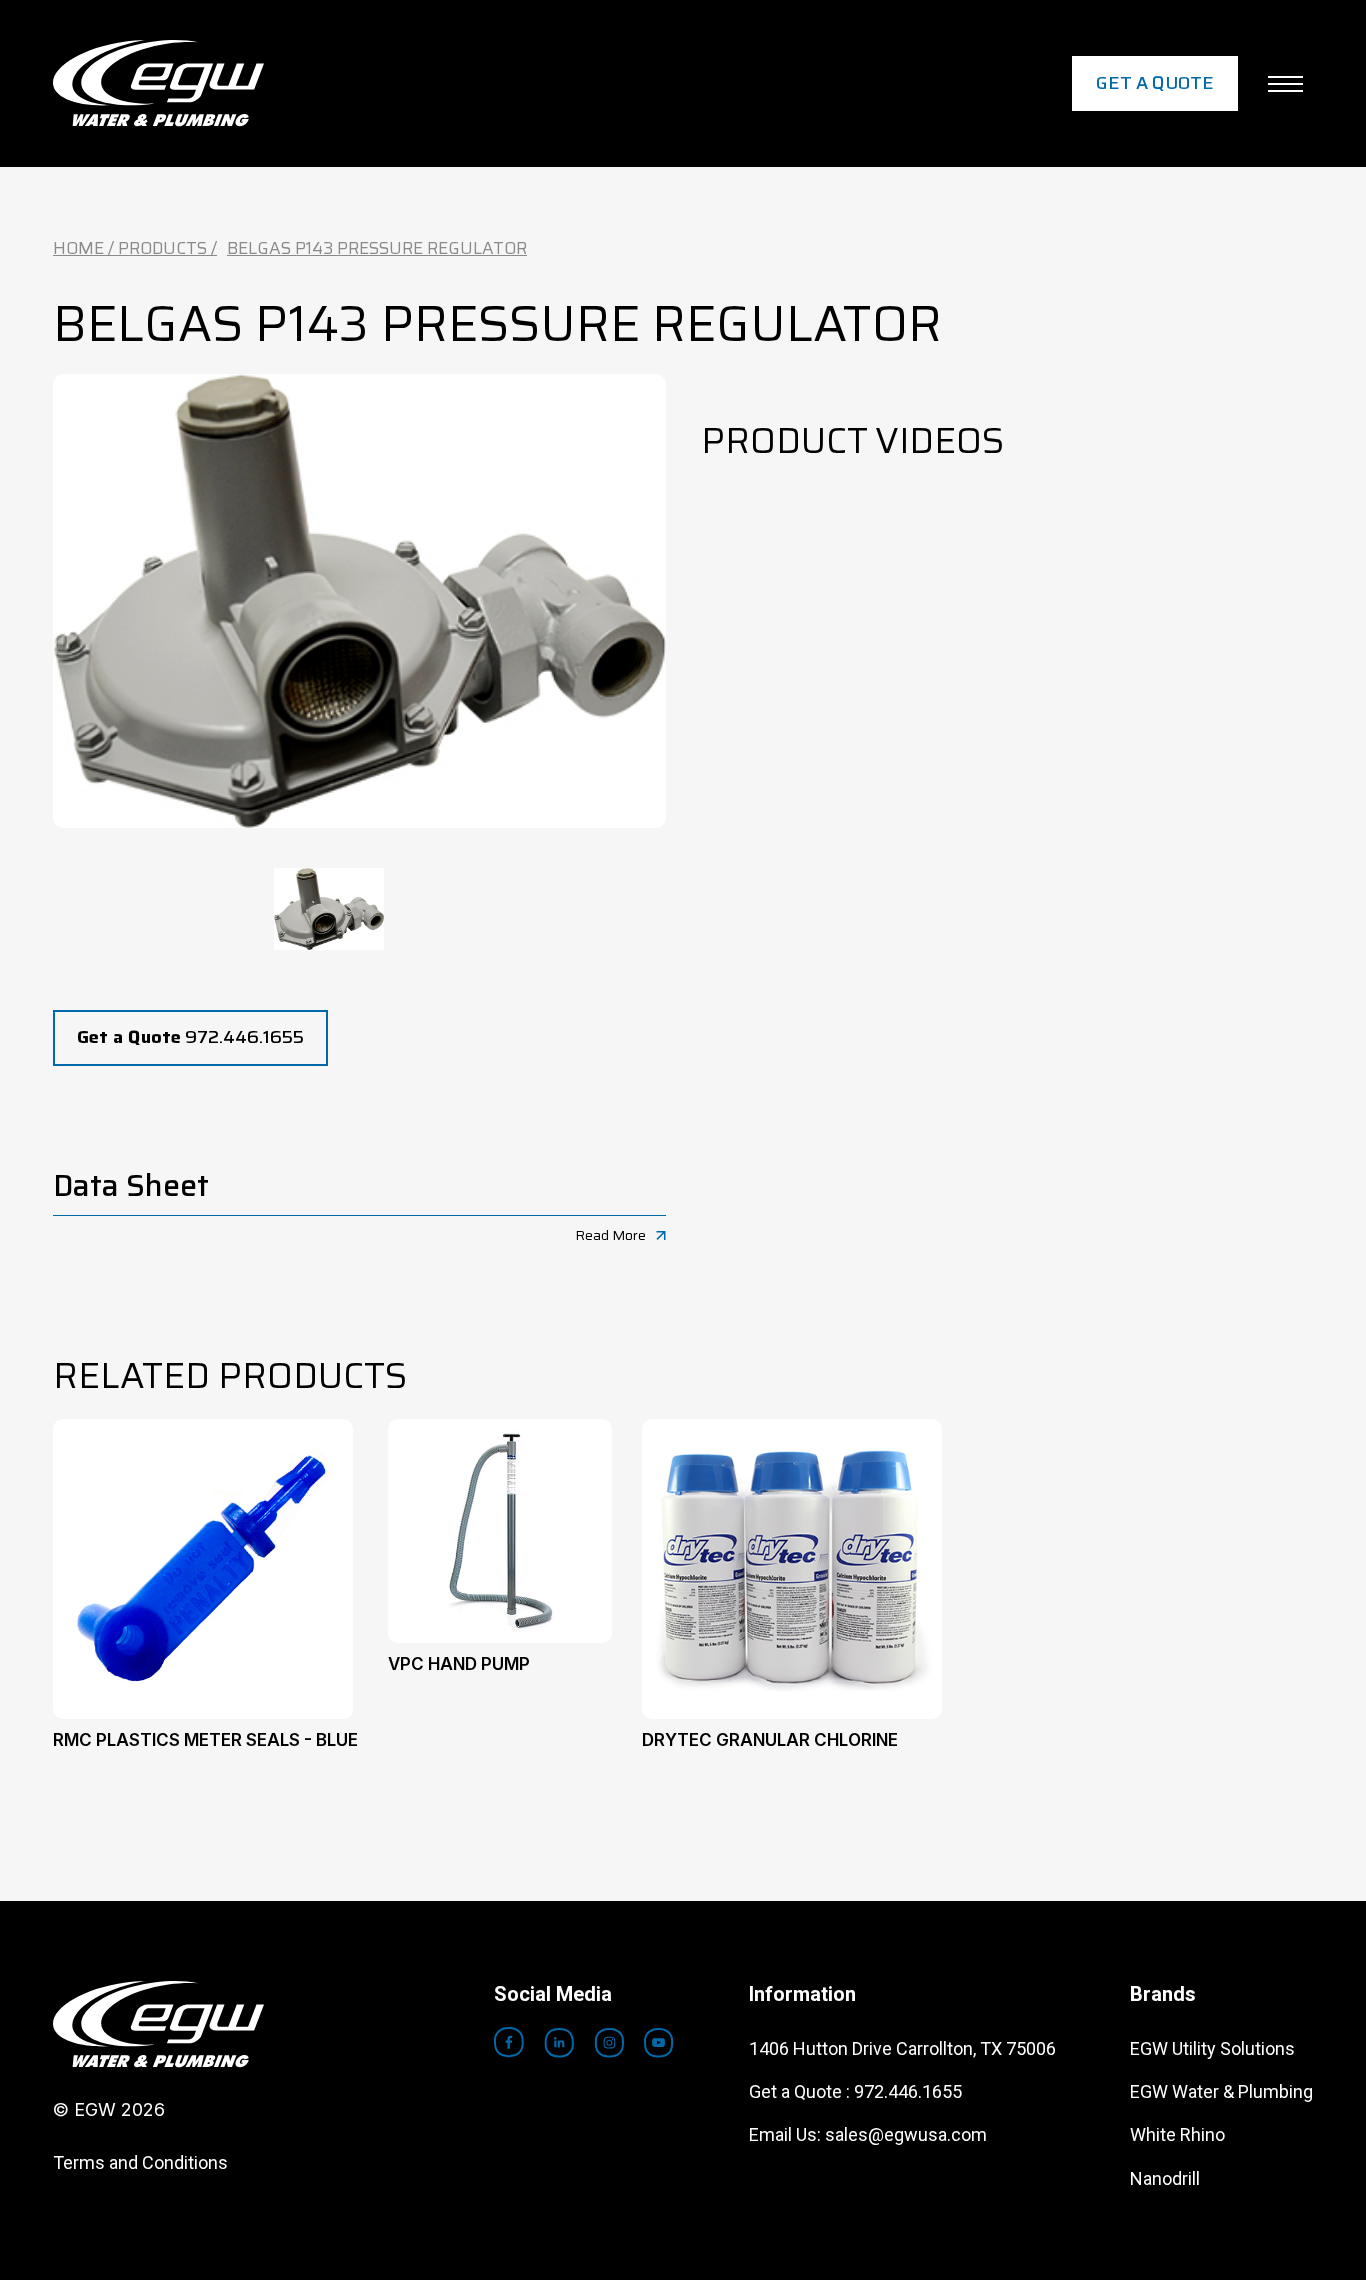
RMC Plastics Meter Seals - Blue (205, 1740)
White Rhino (1177, 2134)
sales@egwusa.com (906, 2134)
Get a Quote (1155, 83)
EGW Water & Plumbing (1221, 2091)
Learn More (203, 1542)
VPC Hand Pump (459, 1664)
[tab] (329, 909)
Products (162, 248)
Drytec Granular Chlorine (770, 1740)
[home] (158, 83)
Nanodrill (1165, 2178)
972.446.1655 (190, 1037)
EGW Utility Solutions (1212, 2048)
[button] (1285, 84)
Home (78, 248)
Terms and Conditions (140, 2162)
